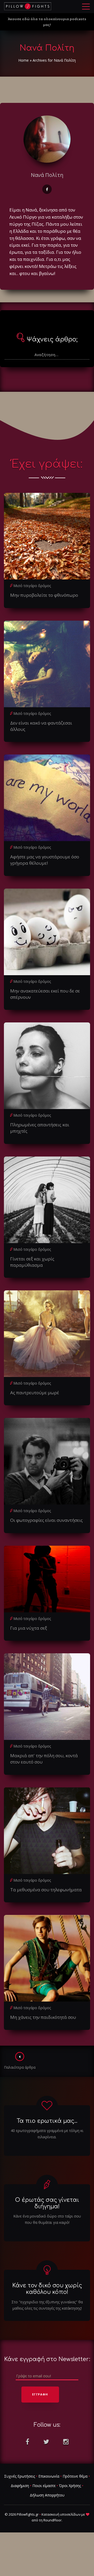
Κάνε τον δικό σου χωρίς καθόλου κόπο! (47, 2289)
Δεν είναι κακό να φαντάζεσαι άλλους (41, 726)
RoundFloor (52, 2520)
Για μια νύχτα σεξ (29, 1628)
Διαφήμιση (20, 2486)
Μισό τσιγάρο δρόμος (32, 586)
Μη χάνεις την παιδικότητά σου (43, 2017)
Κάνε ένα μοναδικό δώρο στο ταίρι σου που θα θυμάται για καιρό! (47, 2219)
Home (23, 60)
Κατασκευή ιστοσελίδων (61, 2514)
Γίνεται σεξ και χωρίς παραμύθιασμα (32, 1262)
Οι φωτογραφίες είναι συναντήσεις (46, 1520)
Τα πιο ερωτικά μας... (47, 2121)
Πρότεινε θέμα (75, 2476)
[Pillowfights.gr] (28, 6)
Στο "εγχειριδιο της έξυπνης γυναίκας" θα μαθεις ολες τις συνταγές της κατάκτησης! (47, 2305)
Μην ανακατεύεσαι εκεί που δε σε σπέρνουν (45, 994)
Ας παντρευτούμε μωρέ (35, 1393)
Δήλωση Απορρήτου (47, 2495)
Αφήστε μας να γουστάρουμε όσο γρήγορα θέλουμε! (45, 860)
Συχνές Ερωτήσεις (20, 2476)
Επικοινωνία (49, 2476)
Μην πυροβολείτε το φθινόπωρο (44, 595)
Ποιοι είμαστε (44, 2486)
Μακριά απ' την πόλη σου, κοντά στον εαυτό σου (44, 1759)
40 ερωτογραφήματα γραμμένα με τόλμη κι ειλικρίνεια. (47, 2134)
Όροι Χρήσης (70, 2486)
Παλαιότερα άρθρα (20, 2067)
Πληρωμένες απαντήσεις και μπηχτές (40, 1128)
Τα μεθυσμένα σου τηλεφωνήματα (46, 1890)
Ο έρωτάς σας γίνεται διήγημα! (47, 2203)
